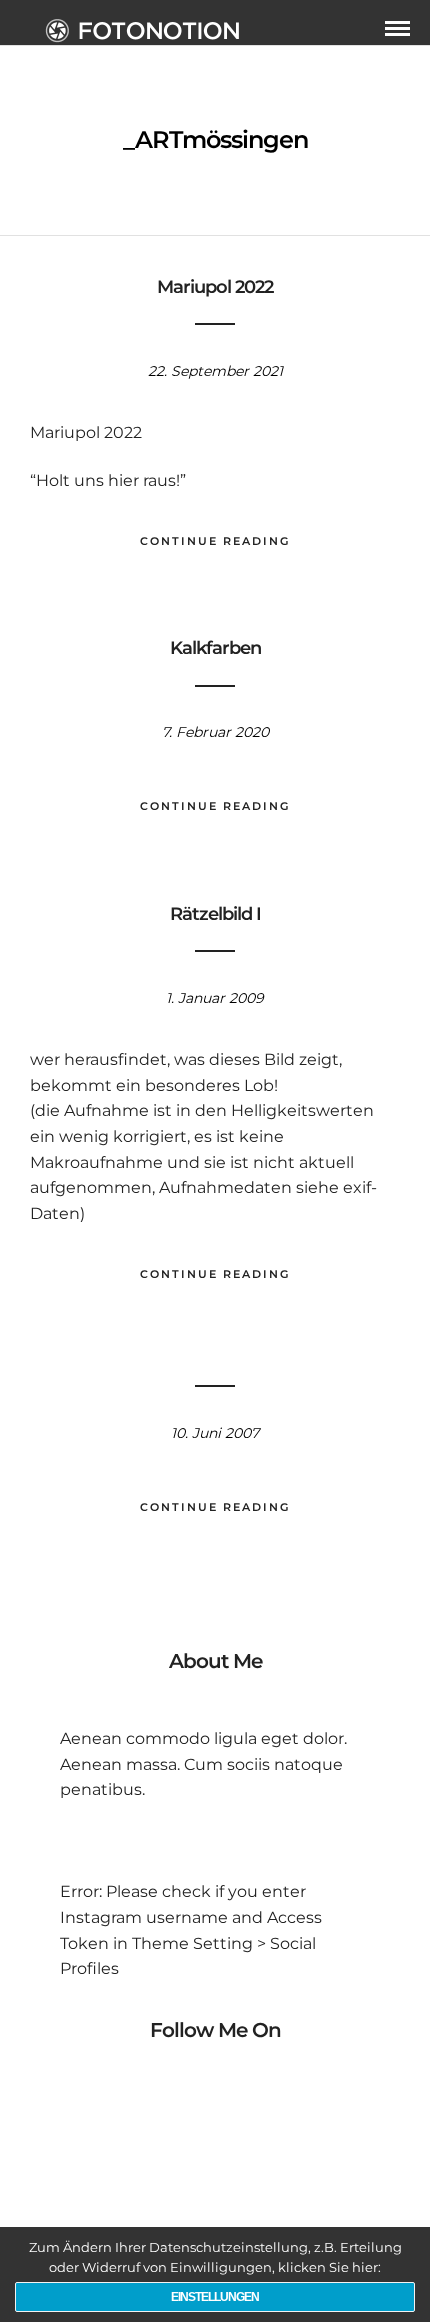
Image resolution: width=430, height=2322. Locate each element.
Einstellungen (215, 2297)
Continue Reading (215, 541)
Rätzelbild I (215, 914)
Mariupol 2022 (215, 287)
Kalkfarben (215, 648)
